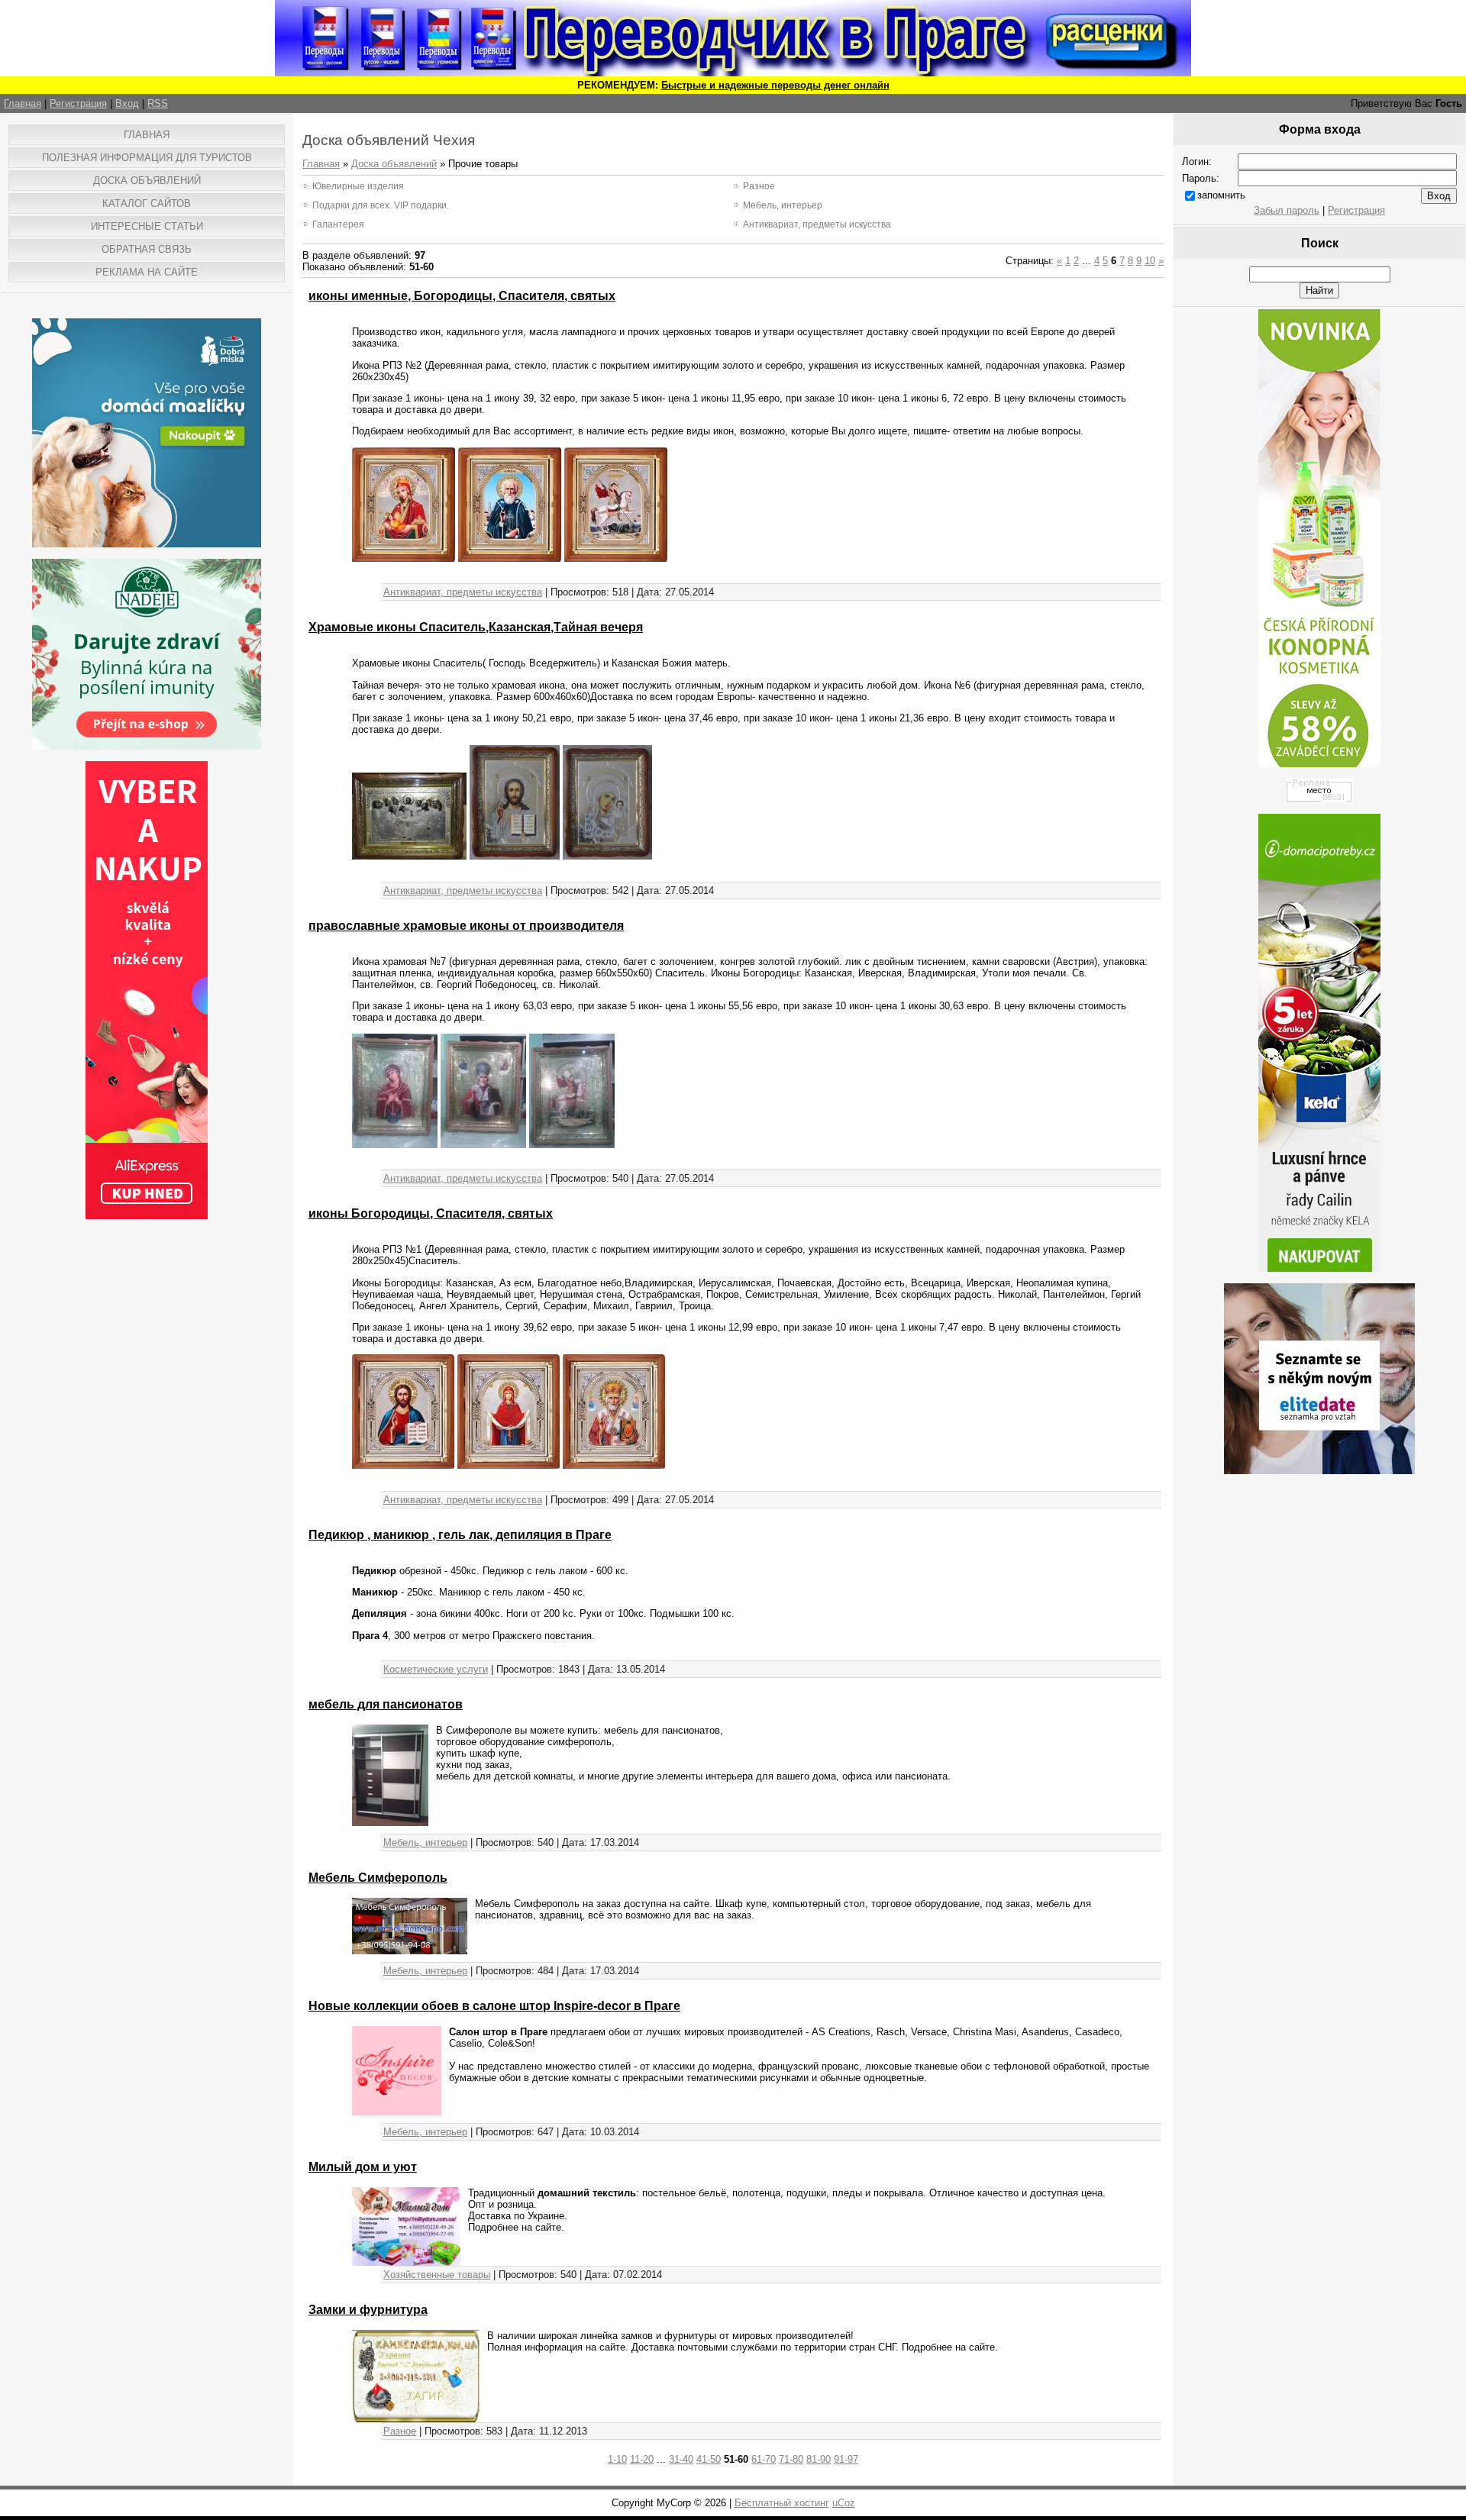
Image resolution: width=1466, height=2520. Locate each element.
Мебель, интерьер (783, 205)
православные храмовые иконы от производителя (466, 926)
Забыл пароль (1287, 210)
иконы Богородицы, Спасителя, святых (431, 1213)
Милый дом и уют (363, 2167)
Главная (23, 103)
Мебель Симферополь (378, 1878)
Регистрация (78, 103)
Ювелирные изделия (358, 186)
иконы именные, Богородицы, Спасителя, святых (462, 296)
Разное (759, 186)
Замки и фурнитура (368, 2310)
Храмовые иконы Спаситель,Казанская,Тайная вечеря (476, 627)
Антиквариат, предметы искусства (817, 224)
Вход (127, 103)
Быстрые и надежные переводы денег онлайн (775, 85)
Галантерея (338, 224)
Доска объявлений (394, 164)
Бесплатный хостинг (782, 2503)
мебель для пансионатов (386, 1704)
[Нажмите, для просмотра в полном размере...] (404, 558)
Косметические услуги (436, 1669)
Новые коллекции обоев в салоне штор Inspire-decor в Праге (494, 2006)
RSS (158, 103)
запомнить (1221, 195)
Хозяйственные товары (437, 2275)
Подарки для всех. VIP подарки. (381, 205)
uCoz (844, 2503)
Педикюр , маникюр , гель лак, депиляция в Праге (460, 1535)
